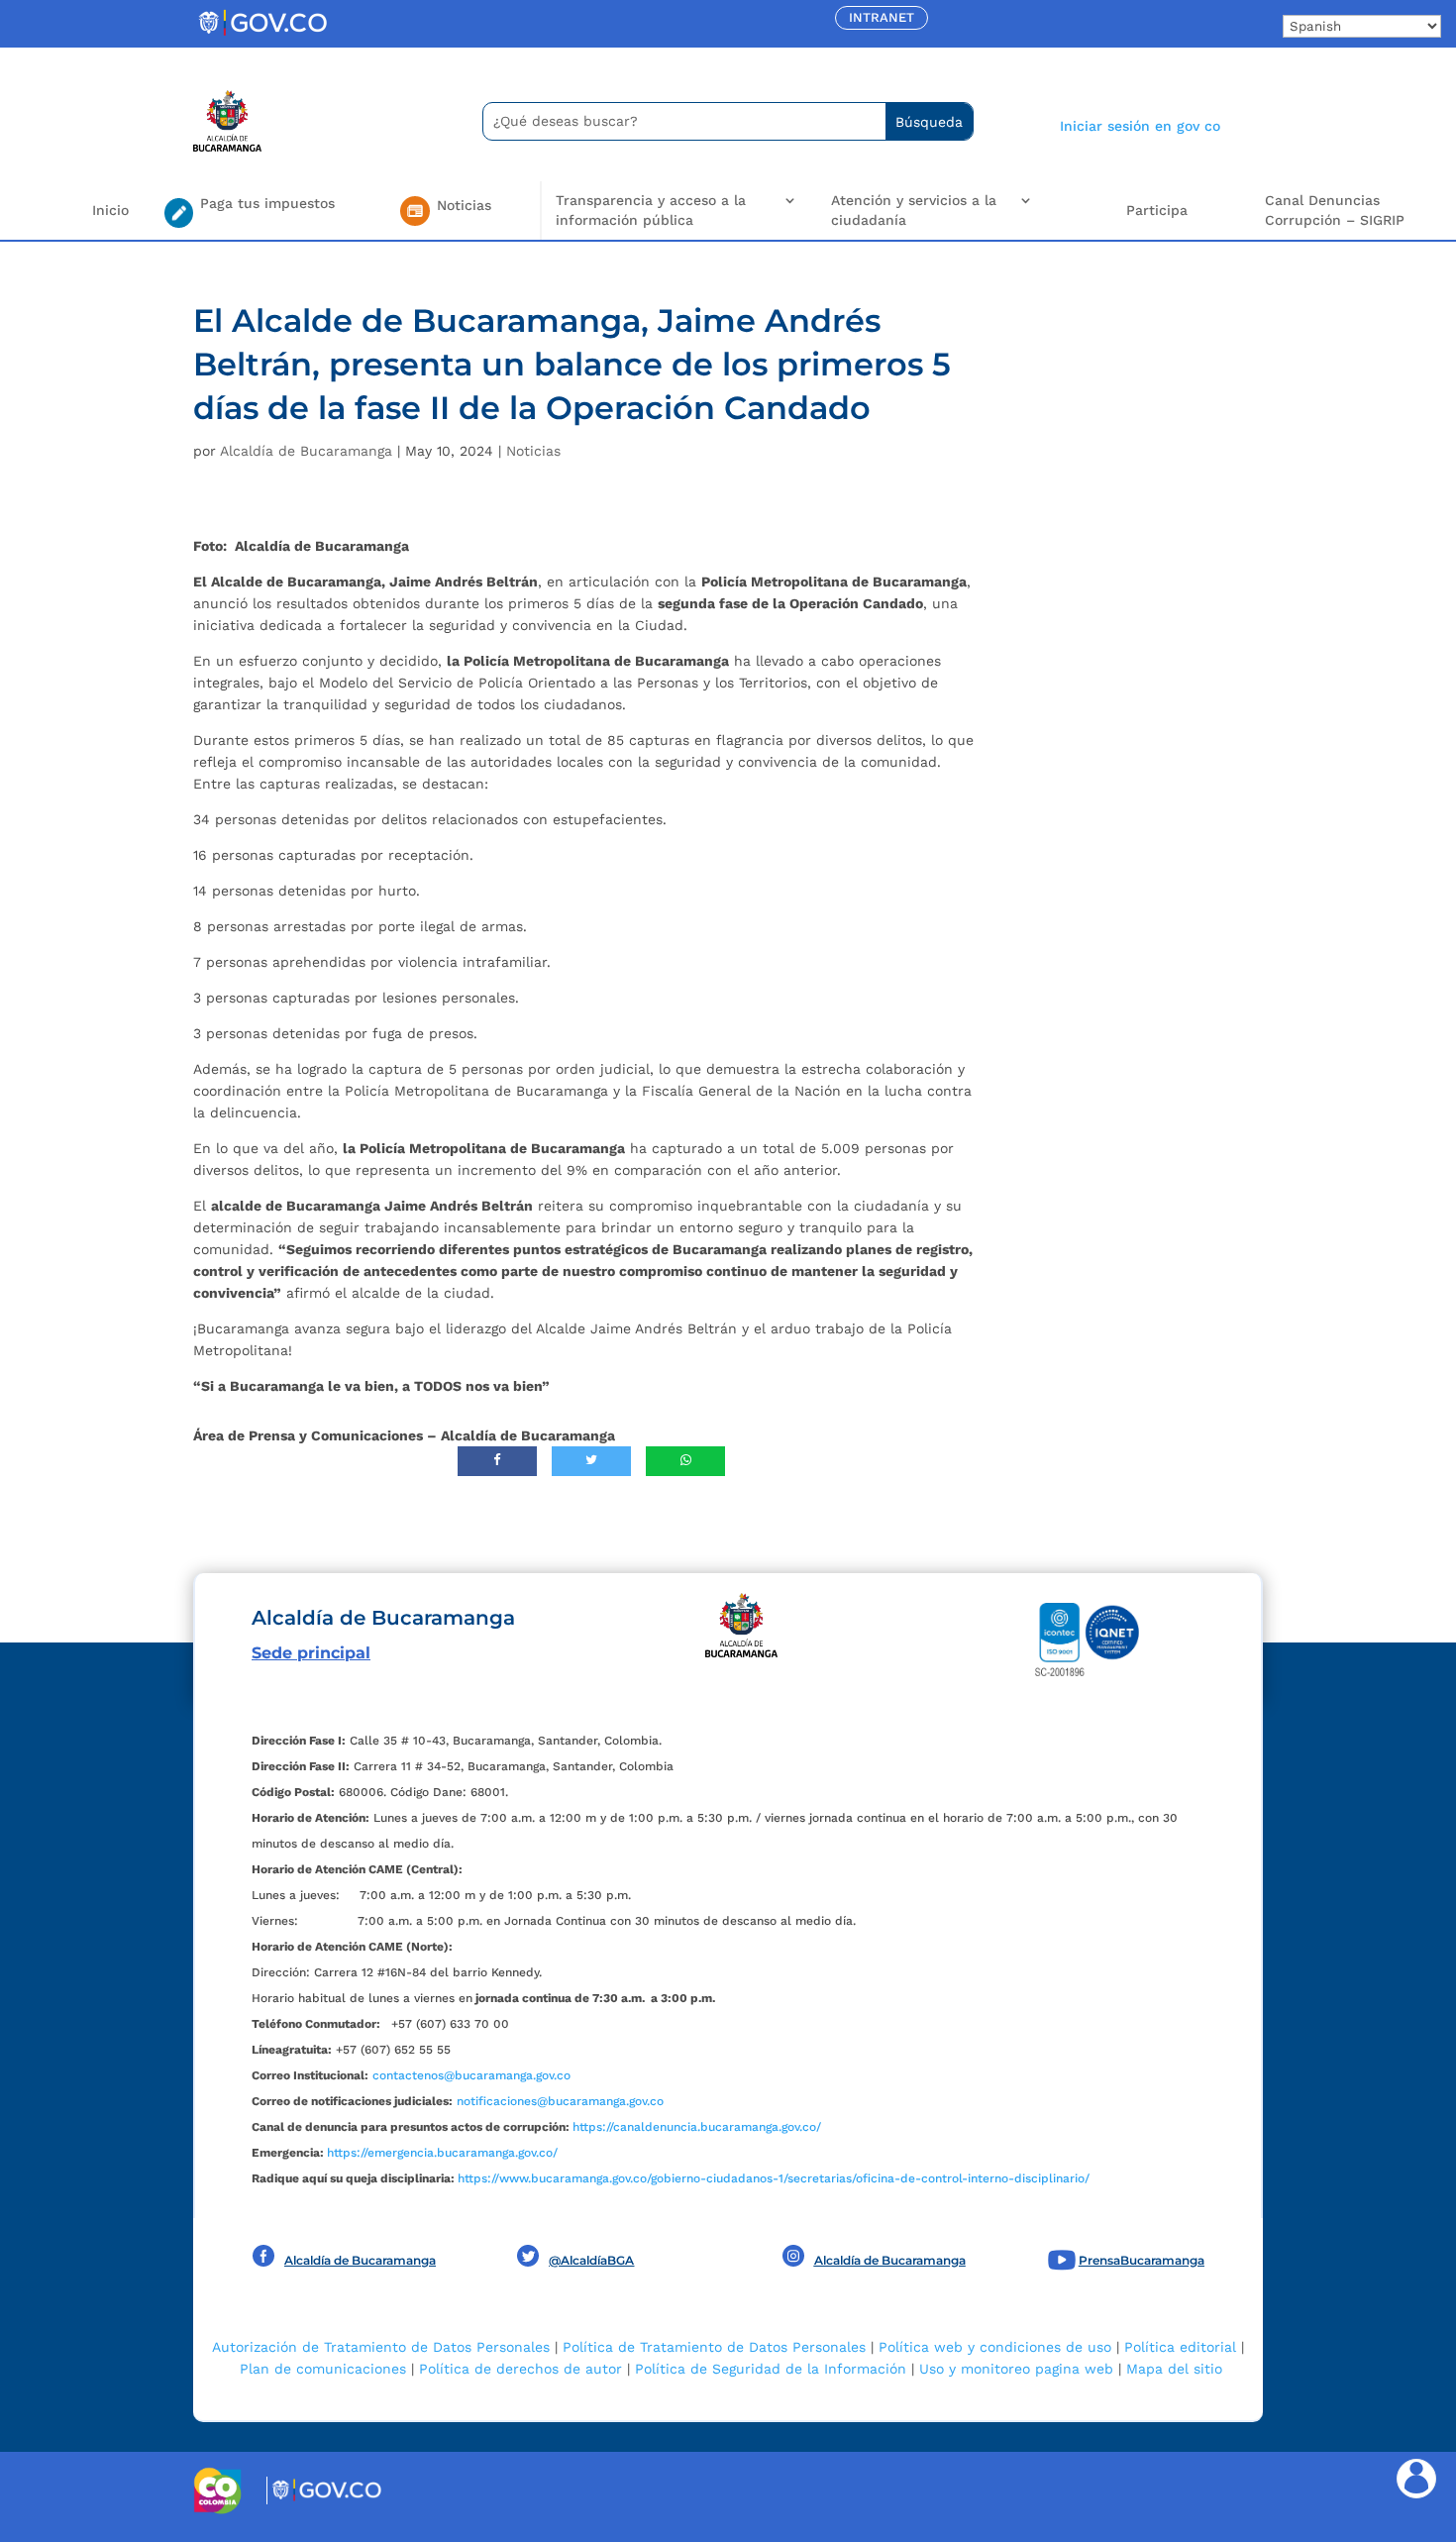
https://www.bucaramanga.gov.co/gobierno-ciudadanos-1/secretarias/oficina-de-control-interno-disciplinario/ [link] (774, 2178)
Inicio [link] (110, 210)
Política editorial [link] (1180, 2347)
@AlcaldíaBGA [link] (591, 2260)
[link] (262, 35)
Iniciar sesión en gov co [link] (1140, 126)
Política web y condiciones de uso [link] (995, 2347)
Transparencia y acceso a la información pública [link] (651, 210)
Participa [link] (1157, 210)
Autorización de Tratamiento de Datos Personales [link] (381, 2347)
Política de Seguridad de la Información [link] (771, 2369)
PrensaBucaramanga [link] (1142, 2260)
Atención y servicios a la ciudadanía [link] (914, 210)
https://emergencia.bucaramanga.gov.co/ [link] (442, 2153)
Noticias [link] (533, 451)
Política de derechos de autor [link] (520, 2369)
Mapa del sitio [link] (1174, 2369)
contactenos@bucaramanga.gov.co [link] (471, 2075)
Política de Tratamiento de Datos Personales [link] (714, 2347)
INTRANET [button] (882, 17)
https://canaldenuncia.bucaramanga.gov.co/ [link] (697, 2127)
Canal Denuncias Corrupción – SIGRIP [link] (1335, 210)
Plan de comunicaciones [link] (323, 2369)
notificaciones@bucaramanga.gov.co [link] (560, 2101)
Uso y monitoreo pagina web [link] (1016, 2369)
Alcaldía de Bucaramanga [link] (306, 451)
